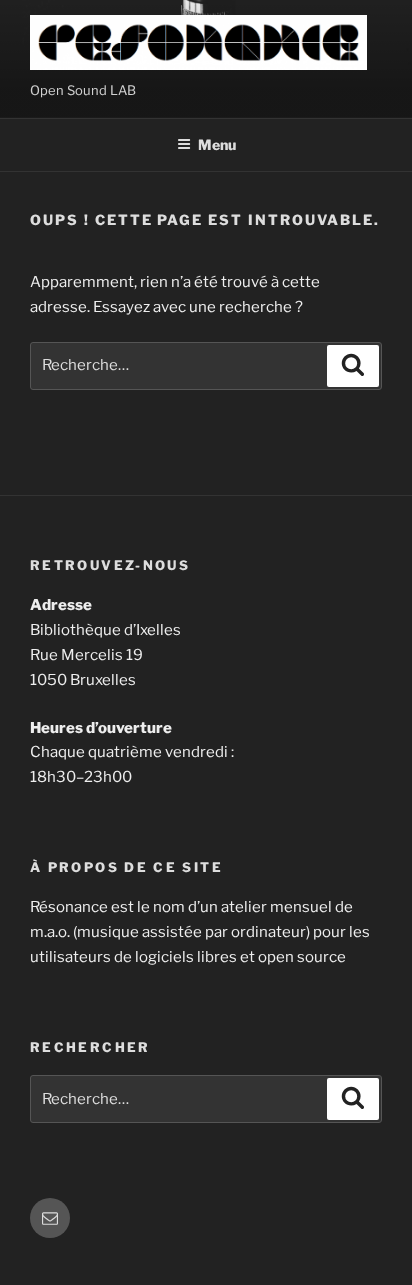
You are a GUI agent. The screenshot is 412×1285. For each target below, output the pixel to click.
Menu (217, 144)
